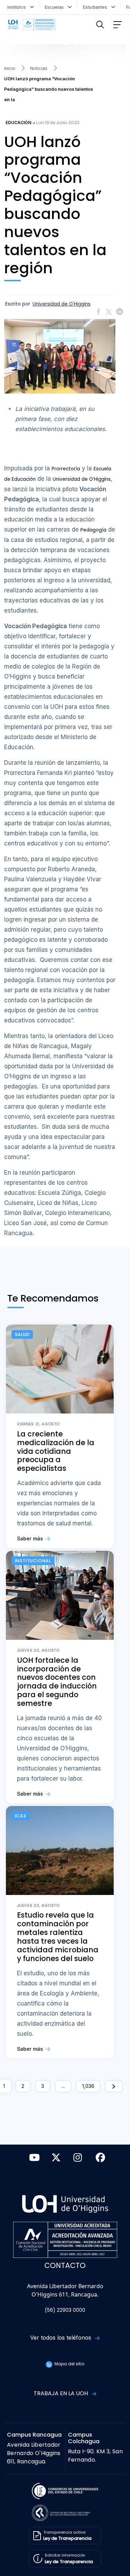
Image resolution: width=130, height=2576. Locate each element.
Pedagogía (93, 530)
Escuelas (56, 7)
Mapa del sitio (69, 2364)
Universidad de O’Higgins (82, 479)
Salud (22, 1334)
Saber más (31, 1538)
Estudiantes (96, 7)
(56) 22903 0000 (65, 2310)
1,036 (88, 2086)
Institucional (33, 1561)
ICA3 (21, 1816)
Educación (18, 123)
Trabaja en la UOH (62, 2393)
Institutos (18, 7)
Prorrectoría (66, 469)
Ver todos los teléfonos (62, 2338)
